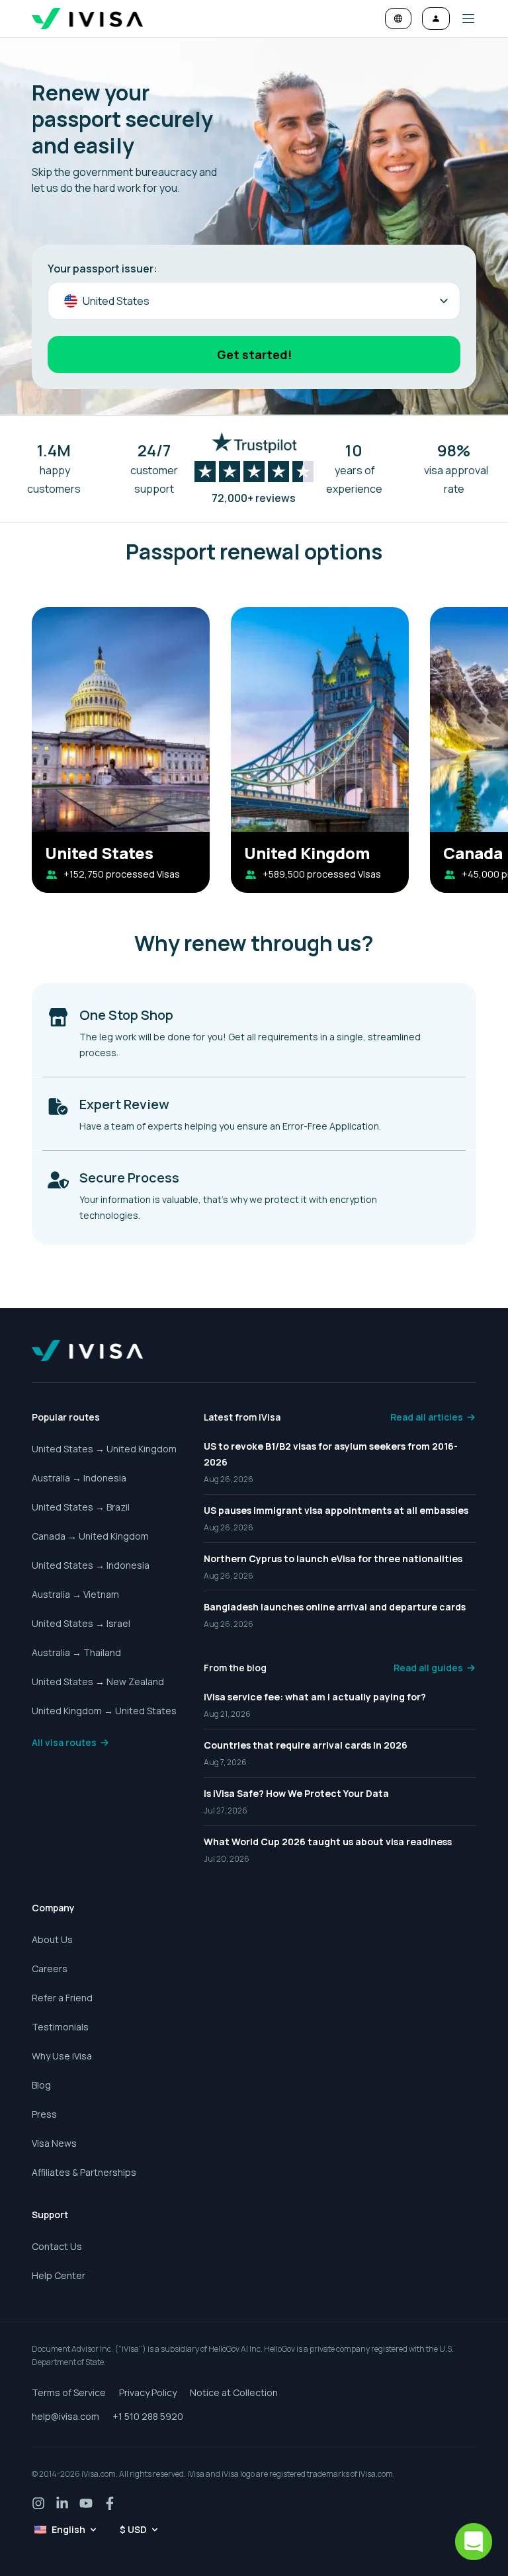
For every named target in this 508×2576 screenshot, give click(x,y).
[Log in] (436, 19)
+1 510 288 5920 (148, 2416)
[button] (463, 19)
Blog (41, 2085)
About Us (52, 1939)
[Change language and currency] (398, 19)
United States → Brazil (81, 1507)
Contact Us (57, 2246)
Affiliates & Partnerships (84, 2172)
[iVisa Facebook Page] (110, 2503)
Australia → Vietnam (75, 1594)
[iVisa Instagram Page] (38, 2503)
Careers (50, 1969)
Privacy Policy (148, 2392)
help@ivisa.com (65, 2416)
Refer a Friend (62, 1998)
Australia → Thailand (76, 1652)
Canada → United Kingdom (90, 1536)
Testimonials (60, 2027)
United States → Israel (81, 1623)
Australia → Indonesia (79, 1478)
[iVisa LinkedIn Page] (62, 2503)
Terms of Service (69, 2392)
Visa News (54, 2143)
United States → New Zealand (98, 1682)
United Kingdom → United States (104, 1711)
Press (44, 2114)
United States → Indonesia (91, 1565)
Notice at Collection (234, 2392)
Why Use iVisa (62, 2056)
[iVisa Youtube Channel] (86, 2503)
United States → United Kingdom (104, 1449)
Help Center (59, 2275)
